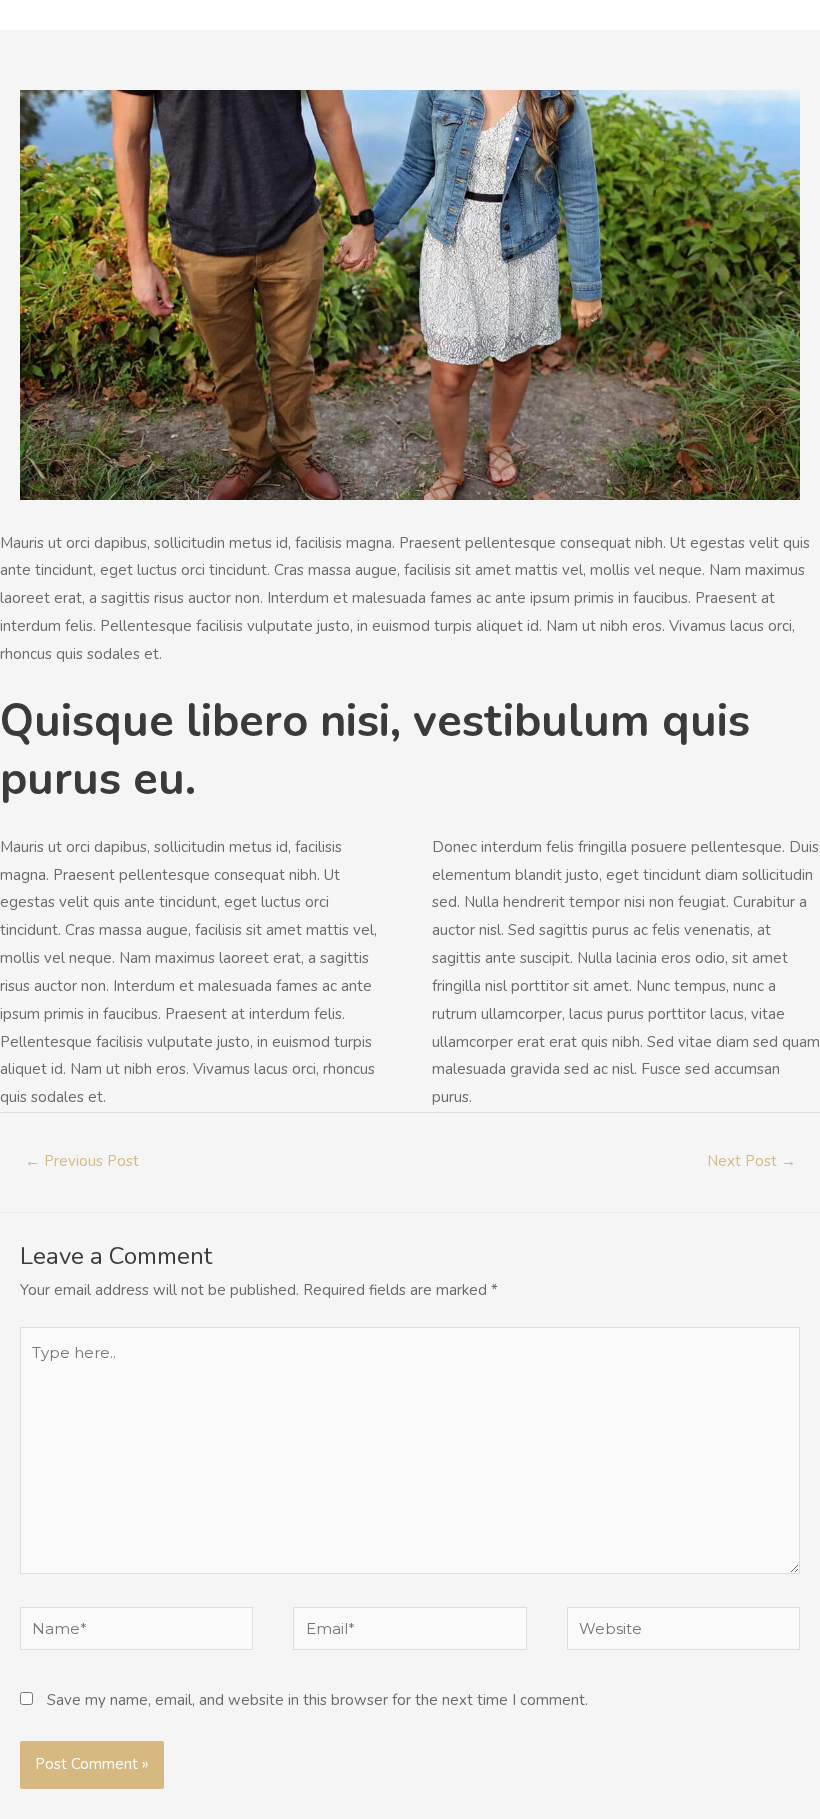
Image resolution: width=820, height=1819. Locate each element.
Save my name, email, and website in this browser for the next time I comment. (317, 1700)
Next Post (751, 1161)
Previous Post (82, 1161)
